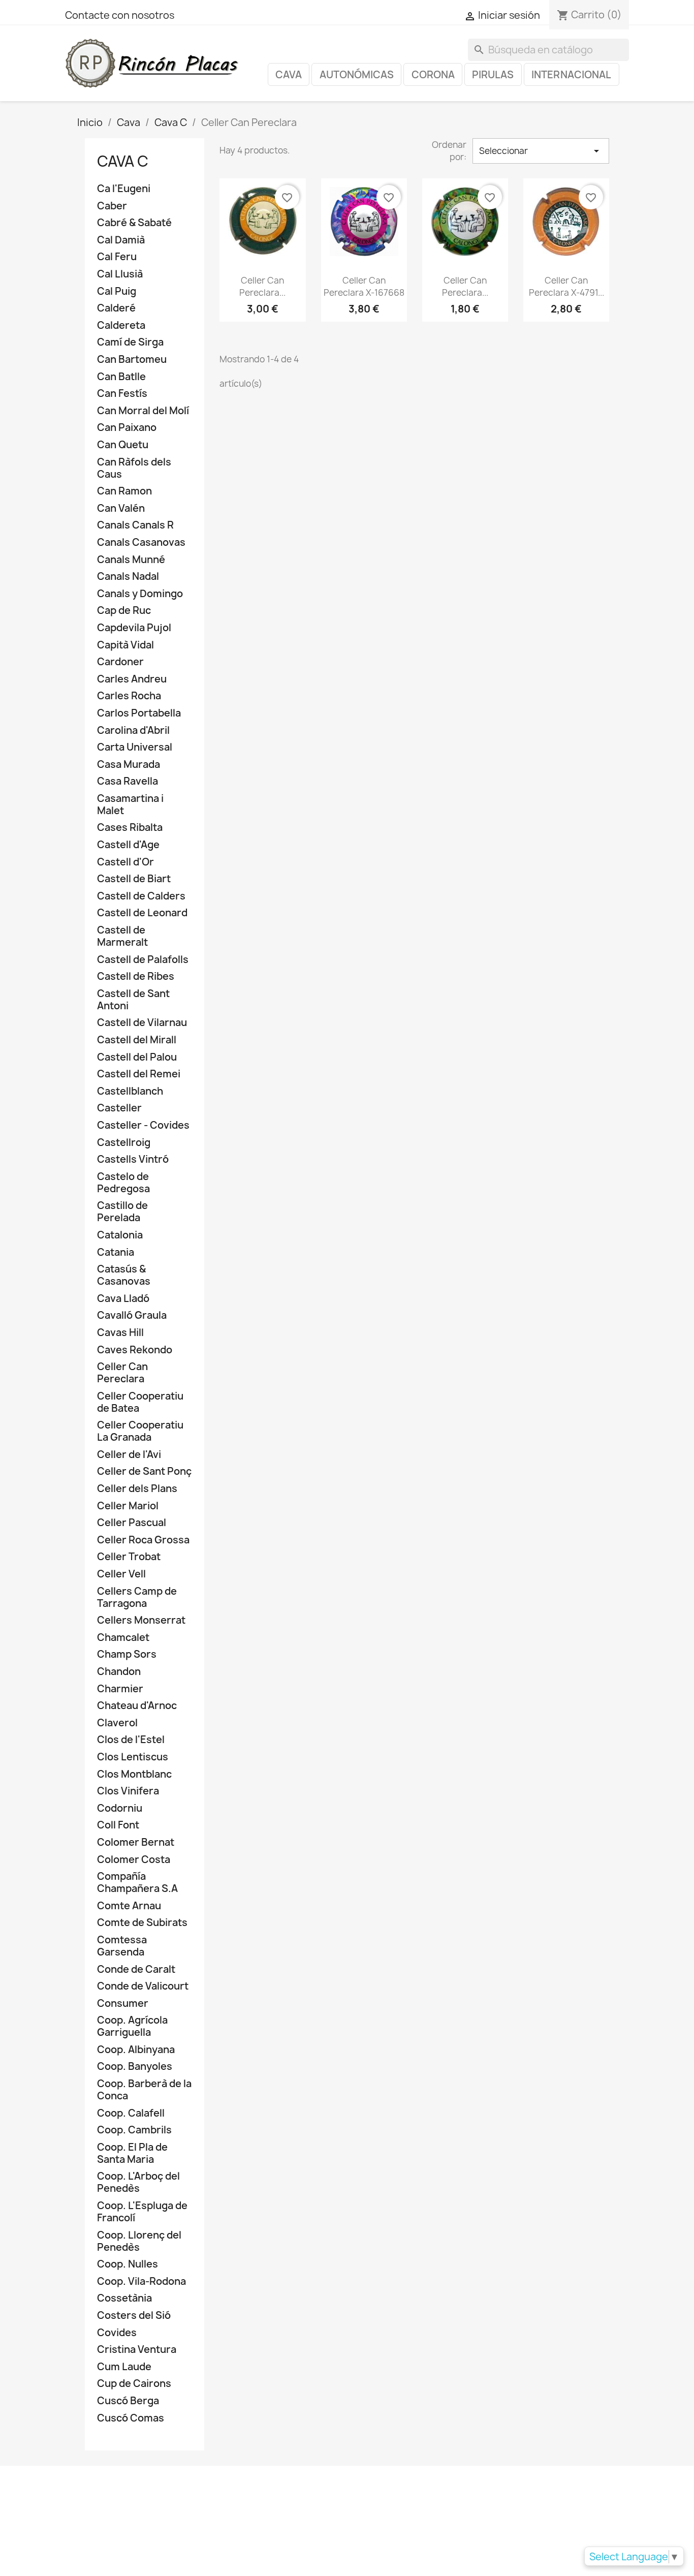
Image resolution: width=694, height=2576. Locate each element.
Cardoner (120, 662)
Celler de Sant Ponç (144, 1471)
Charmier (120, 1689)
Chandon (119, 1672)
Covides (117, 2333)
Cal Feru (117, 257)
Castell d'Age (128, 845)
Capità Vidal (125, 645)
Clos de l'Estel (131, 1740)
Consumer (123, 2004)
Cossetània (124, 2298)
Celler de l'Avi (129, 1455)
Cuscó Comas (131, 2418)
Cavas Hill (120, 1333)
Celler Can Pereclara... (262, 286)
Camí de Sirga (130, 342)
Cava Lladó (123, 1299)
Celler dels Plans (137, 1489)
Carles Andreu (132, 679)
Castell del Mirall (137, 1040)
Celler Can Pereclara (122, 1373)
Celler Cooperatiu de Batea (140, 1402)
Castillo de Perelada (122, 1212)
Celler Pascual (132, 1523)
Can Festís (122, 394)
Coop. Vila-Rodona (141, 2282)
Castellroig (124, 1143)
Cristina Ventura (137, 2350)
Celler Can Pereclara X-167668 (364, 286)
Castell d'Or (125, 862)
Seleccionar (541, 151)
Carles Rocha (129, 696)
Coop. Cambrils (134, 2130)
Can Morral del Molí (143, 411)
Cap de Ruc (124, 611)
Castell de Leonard (142, 913)
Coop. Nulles (128, 2264)
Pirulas (493, 75)
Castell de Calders (141, 896)
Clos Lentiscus (133, 1757)
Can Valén (121, 508)
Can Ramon (124, 491)
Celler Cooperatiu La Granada (140, 1431)
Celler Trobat (129, 1557)
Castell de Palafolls (143, 960)
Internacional (571, 75)
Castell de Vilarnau (142, 1023)
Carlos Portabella (139, 713)
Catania (116, 1252)
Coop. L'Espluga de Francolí (142, 2212)
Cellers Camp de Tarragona (137, 1597)
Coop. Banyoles (135, 2067)
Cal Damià (121, 240)
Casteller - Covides (143, 1125)
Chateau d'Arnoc (137, 1706)
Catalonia (120, 1235)
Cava (289, 75)
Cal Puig (117, 291)
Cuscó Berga (128, 2401)
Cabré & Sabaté (134, 223)
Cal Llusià (120, 274)
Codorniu (120, 1808)
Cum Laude (124, 2367)
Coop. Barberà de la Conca (144, 2090)
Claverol (117, 1723)
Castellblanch (130, 1091)
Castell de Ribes (136, 976)
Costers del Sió (134, 2316)
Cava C (123, 161)
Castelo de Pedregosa (123, 1183)
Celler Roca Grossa (143, 1540)
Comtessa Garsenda (122, 1946)
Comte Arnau (129, 1906)
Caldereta (121, 325)
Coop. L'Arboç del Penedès (138, 2182)
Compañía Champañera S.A (137, 1883)
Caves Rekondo (135, 1350)
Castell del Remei (139, 1074)
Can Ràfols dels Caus (134, 468)
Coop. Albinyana (136, 2050)
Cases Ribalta (130, 828)
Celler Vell (121, 1574)
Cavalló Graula (132, 1315)
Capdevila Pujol (134, 628)
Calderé (116, 308)
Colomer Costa (134, 1860)
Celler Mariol (128, 1506)
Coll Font (118, 1825)
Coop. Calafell (131, 2113)
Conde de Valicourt (143, 1986)
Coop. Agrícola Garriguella (132, 2026)
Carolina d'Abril (133, 731)
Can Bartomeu (132, 360)
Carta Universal (135, 747)
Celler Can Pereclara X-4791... (566, 286)
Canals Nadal (128, 577)
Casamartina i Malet (130, 805)
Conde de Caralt (136, 1969)
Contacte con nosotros (120, 15)
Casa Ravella (128, 781)
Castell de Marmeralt (122, 936)
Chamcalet (123, 1638)
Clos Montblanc (134, 1774)
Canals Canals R (135, 525)
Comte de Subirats (142, 1923)
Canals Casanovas (141, 542)
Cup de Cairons (134, 2384)
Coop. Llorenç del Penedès (139, 2241)
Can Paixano (127, 428)
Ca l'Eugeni (124, 189)
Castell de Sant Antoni (133, 1000)
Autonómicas (357, 75)
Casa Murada (129, 765)
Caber (112, 206)
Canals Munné (131, 560)
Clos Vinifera (128, 1791)
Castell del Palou (137, 1057)
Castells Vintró (133, 1159)
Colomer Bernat (136, 1842)
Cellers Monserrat (141, 1620)
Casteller (119, 1108)
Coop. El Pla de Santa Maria (132, 2153)
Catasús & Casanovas (124, 1275)
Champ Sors (127, 1654)
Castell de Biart (134, 879)
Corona (433, 75)
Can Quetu (123, 445)
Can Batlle (121, 377)
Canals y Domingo (140, 594)
